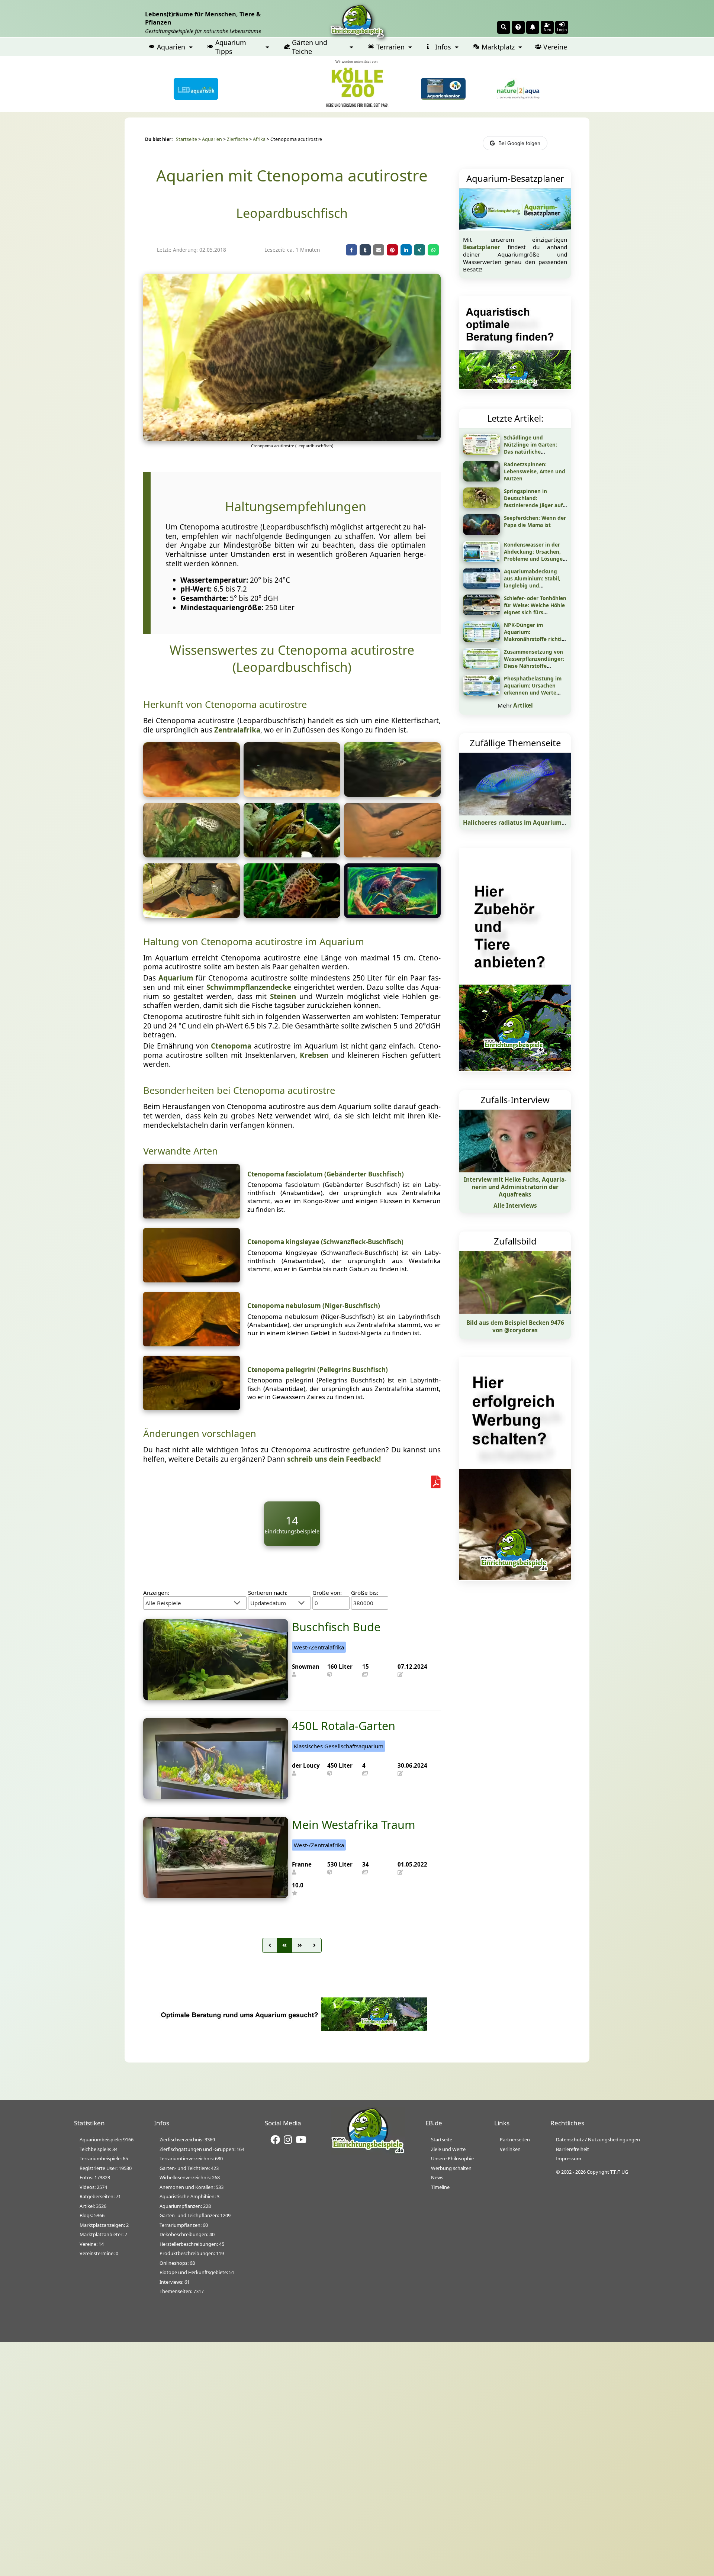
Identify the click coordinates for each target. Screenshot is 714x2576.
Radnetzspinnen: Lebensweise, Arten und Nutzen (535, 471)
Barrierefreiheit (573, 2149)
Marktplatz (498, 47)
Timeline (440, 2187)
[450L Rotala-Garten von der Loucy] (216, 1797)
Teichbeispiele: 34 (99, 2149)
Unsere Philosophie (452, 2158)
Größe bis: (365, 1593)
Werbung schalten (451, 2168)
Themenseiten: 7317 (182, 2291)
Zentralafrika (237, 730)
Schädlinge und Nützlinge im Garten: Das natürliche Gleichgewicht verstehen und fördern (535, 452)
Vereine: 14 (92, 2244)
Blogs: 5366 (92, 2215)
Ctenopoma (231, 1046)
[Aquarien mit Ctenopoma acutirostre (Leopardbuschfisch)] (292, 438)
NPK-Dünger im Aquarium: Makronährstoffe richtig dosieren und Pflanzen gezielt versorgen (534, 639)
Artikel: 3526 (93, 2206)
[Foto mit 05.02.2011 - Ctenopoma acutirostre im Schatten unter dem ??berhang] (392, 855)
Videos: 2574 (93, 2187)
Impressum (569, 2158)
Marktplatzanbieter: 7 (103, 2234)
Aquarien (171, 47)
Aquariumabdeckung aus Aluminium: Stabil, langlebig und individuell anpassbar (532, 582)
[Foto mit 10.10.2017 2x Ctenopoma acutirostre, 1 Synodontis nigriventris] (192, 915)
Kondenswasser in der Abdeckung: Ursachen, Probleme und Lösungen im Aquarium (535, 555)
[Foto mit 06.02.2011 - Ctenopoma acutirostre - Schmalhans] (392, 794)
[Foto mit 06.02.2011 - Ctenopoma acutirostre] (192, 855)
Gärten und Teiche (310, 47)
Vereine (555, 47)
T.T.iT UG (619, 2172)
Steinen (283, 996)
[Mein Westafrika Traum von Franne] (216, 1896)
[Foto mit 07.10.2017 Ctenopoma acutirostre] (292, 794)
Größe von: (327, 1593)
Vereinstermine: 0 (99, 2253)
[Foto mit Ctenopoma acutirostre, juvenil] (292, 855)
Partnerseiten (515, 2139)
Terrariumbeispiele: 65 (104, 2158)
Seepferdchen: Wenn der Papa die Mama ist (535, 521)
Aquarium (176, 978)
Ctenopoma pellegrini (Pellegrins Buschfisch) (318, 1370)
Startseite (186, 139)
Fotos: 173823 (95, 2177)
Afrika (259, 139)
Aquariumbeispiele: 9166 (107, 2139)
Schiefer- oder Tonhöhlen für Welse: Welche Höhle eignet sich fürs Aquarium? (535, 609)
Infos (443, 47)
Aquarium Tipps (231, 47)
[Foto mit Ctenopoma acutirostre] (392, 915)
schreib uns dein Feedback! (334, 1459)
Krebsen (314, 1055)
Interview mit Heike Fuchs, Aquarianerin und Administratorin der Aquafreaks (515, 1187)
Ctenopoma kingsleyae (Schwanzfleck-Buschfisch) (325, 1242)
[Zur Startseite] (368, 2152)
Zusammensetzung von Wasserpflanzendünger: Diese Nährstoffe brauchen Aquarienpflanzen (534, 666)
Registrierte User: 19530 (106, 2168)
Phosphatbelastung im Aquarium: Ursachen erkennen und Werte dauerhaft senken (533, 689)
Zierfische (237, 139)
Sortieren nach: (268, 1593)
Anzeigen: (156, 1593)
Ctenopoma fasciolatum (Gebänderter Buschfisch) (326, 1174)
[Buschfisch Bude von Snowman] (216, 1698)
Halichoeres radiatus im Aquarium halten (522, 822)
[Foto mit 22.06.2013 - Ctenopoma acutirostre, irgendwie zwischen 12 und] (192, 794)
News (437, 2177)
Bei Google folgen (519, 143)
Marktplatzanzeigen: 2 (104, 2225)
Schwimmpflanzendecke (249, 987)
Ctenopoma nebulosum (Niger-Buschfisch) (314, 1306)
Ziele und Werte (448, 2149)
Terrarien (390, 47)
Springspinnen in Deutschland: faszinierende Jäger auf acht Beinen (533, 502)
